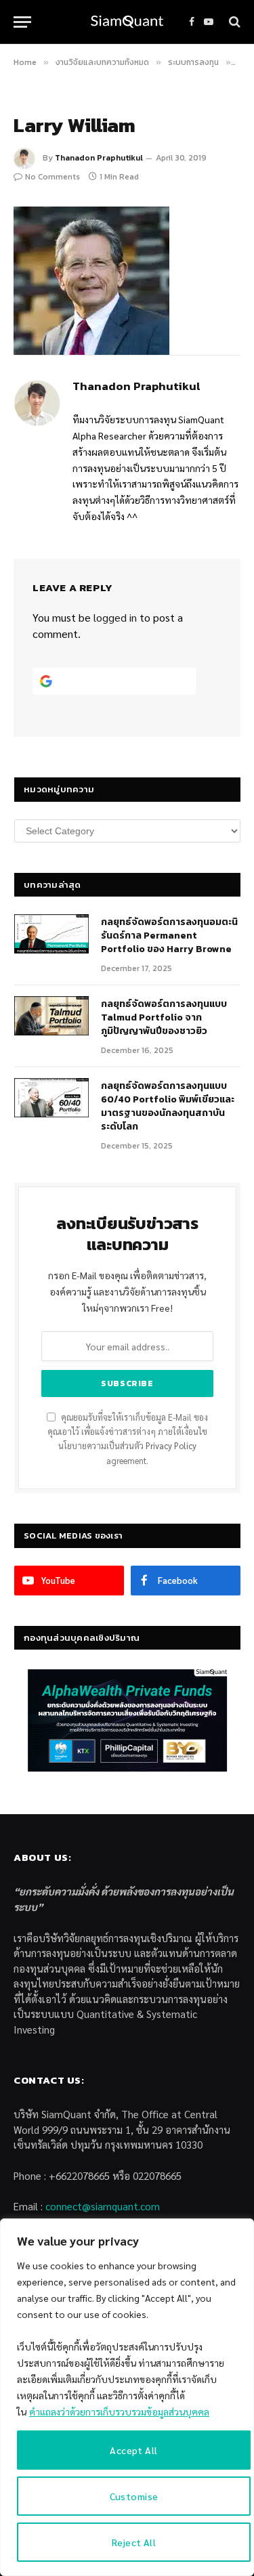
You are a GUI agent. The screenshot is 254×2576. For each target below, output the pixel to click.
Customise (134, 2496)
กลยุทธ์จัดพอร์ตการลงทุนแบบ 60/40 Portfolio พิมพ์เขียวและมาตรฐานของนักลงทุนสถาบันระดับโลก (168, 1106)
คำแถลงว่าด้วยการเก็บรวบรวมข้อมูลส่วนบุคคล (119, 2411)
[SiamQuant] (127, 22)
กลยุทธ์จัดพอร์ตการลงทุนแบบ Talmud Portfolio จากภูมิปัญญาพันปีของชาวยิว (164, 1017)
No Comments (52, 177)
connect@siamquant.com (103, 2206)
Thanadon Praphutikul (99, 158)
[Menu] (22, 22)
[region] (127, 2397)
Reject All (134, 2542)
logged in (115, 617)
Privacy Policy (171, 1446)
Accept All (133, 2450)
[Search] (233, 22)
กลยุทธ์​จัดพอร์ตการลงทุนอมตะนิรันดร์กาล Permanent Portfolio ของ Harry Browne (169, 936)
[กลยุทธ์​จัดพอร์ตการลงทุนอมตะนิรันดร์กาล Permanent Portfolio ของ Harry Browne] (51, 934)
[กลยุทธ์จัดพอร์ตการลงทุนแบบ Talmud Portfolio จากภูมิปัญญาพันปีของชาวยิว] (51, 1016)
